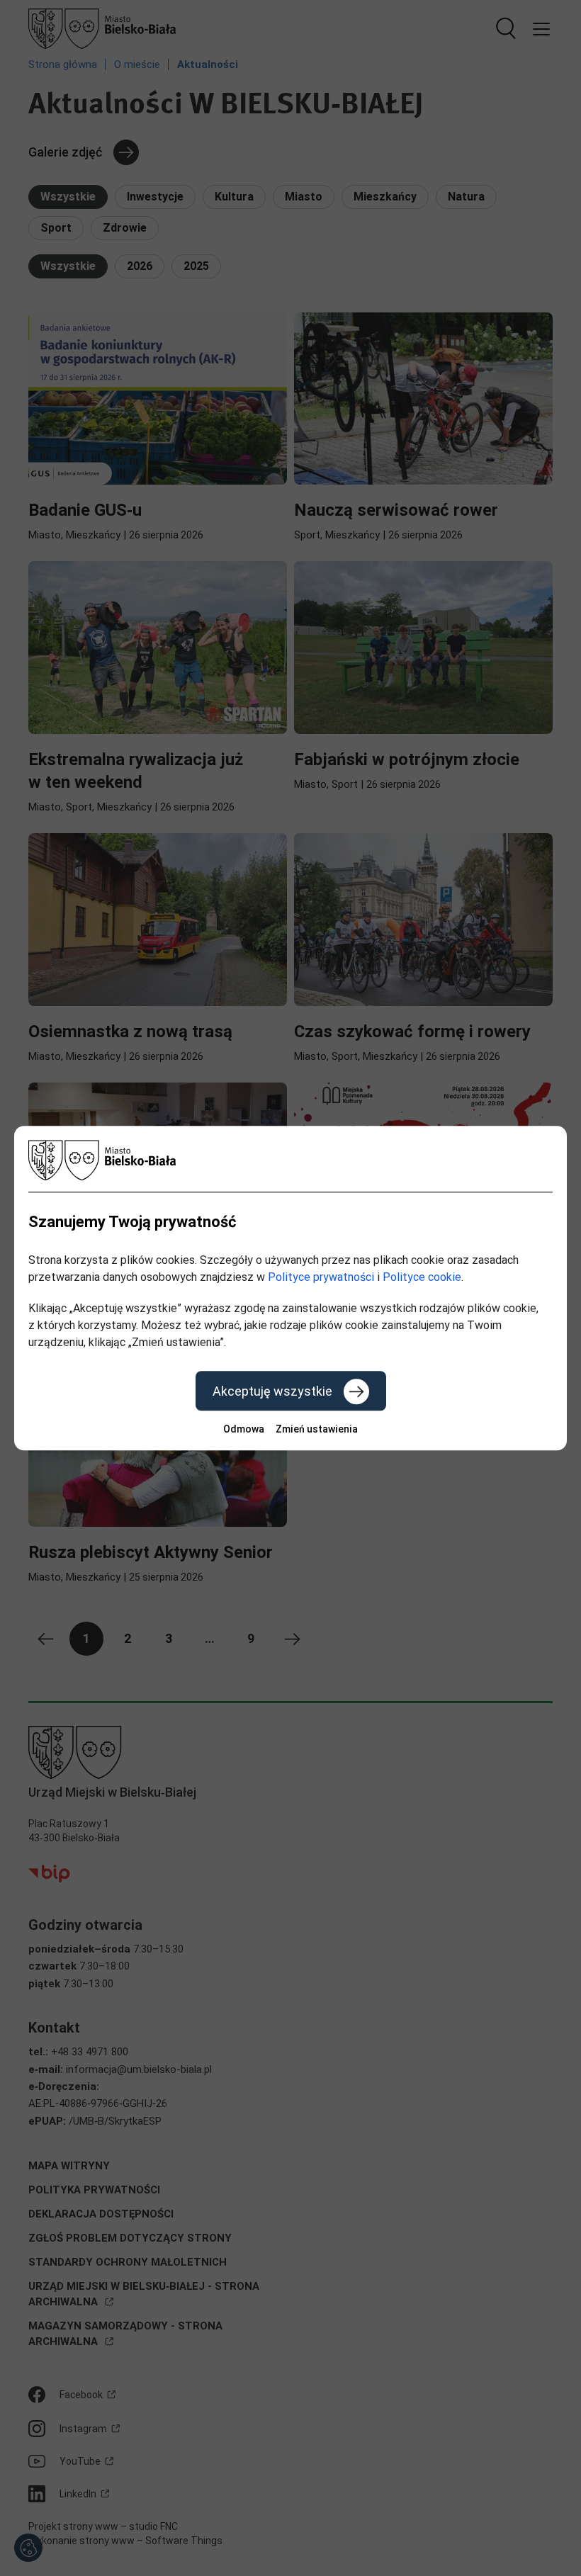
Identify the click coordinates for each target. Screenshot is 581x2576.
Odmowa (244, 1429)
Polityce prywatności (321, 1277)
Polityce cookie (422, 1277)
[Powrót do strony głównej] (290, 1160)
